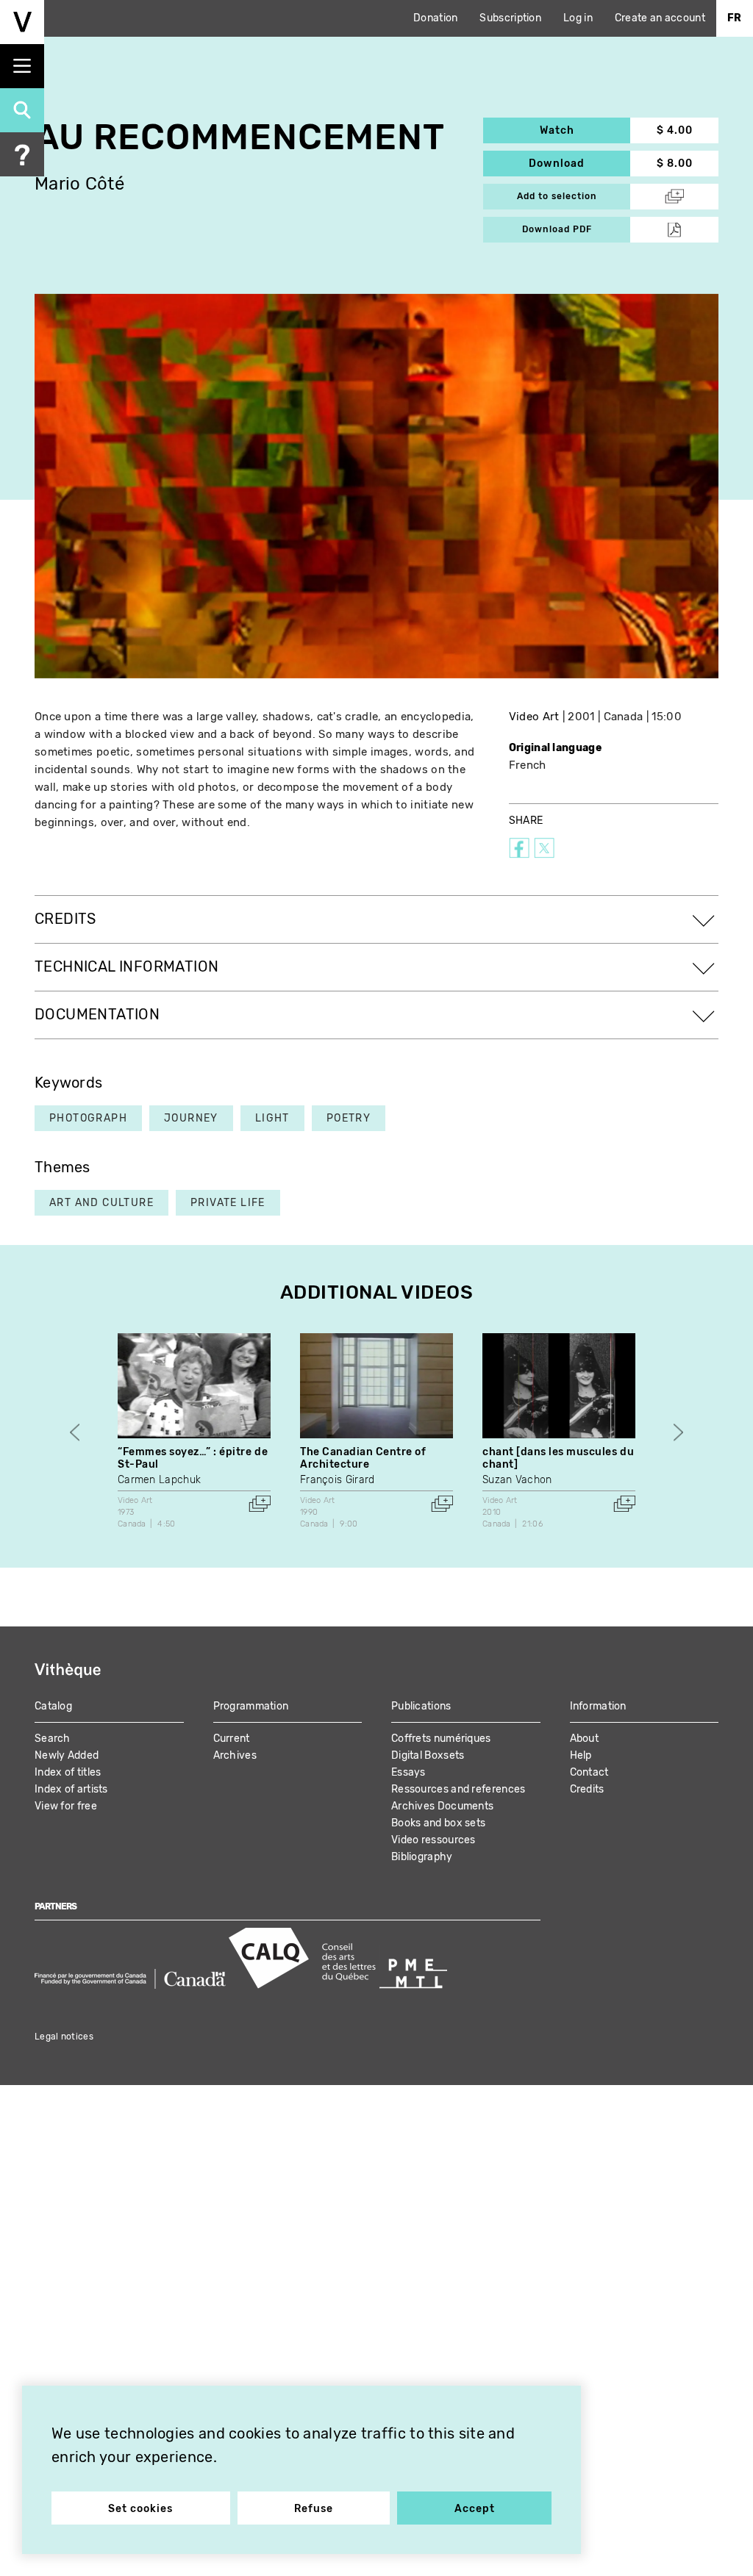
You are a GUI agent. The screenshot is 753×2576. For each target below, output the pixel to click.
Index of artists (71, 1789)
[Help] (22, 154)
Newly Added (67, 1755)
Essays (408, 1772)
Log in (578, 18)
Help (581, 1755)
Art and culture (101, 1203)
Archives (235, 1755)
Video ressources (433, 1840)
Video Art (534, 717)
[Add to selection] (260, 1504)
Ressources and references (458, 1789)
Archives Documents (442, 1806)
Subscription (510, 18)
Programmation (251, 1706)
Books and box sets (438, 1823)
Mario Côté (79, 184)
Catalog (53, 1706)
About (585, 1739)
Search (53, 1739)
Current (232, 1739)
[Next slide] (678, 1432)
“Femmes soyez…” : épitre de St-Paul (193, 1458)
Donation (435, 18)
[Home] (22, 22)
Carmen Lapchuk (159, 1480)
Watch (585, 130)
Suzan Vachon (517, 1480)
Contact (589, 1772)
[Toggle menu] (22, 66)
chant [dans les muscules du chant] (558, 1458)
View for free (66, 1806)
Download (579, 164)
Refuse (314, 2509)
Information (598, 1706)
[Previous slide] (75, 1432)
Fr (735, 18)
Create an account (660, 18)
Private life (228, 1203)
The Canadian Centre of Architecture (363, 1458)
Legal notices (64, 2037)
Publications (421, 1706)
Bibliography (422, 1857)
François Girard (338, 1480)
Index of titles (68, 1772)
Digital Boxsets (428, 1755)
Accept (475, 2509)
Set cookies (140, 2509)
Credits (587, 1789)
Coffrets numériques (441, 1739)
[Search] (22, 110)
